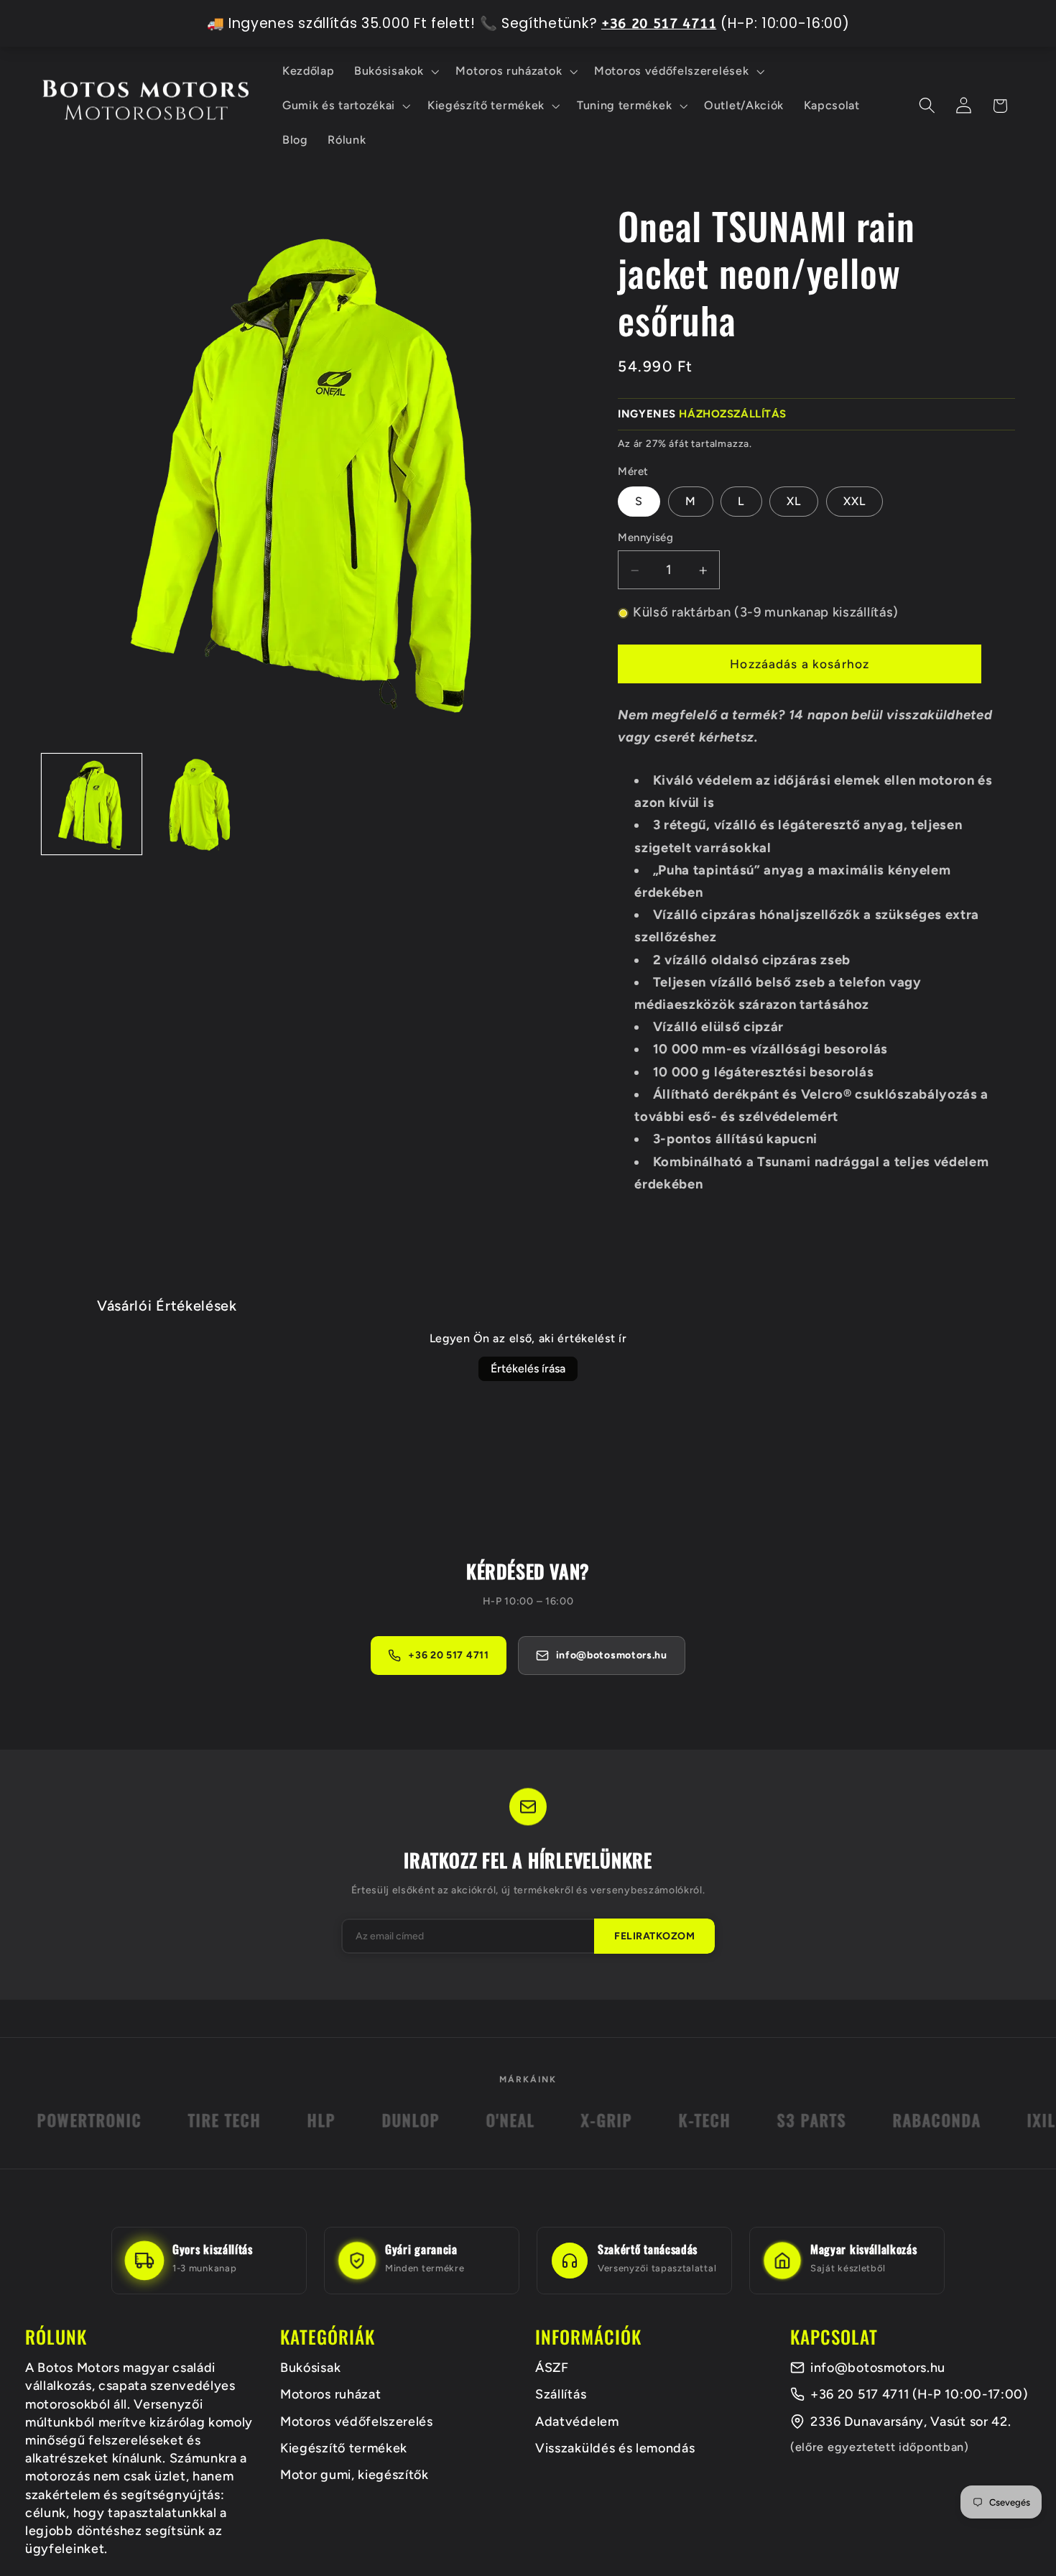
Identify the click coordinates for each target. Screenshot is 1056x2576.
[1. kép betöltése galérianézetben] (92, 804)
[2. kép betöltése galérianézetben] (200, 804)
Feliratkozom (654, 1936)
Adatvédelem (577, 2422)
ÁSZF (552, 2368)
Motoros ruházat (330, 2394)
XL (794, 501)
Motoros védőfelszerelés (357, 2422)
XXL (854, 501)
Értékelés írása (528, 1368)
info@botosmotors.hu (878, 2368)
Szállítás (561, 2394)
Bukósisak (310, 2368)
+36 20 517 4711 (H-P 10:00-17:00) (919, 2394)
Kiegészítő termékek (344, 2448)
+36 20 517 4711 (448, 1655)
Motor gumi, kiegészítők (355, 2475)
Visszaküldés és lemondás (615, 2448)
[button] (395, 71)
